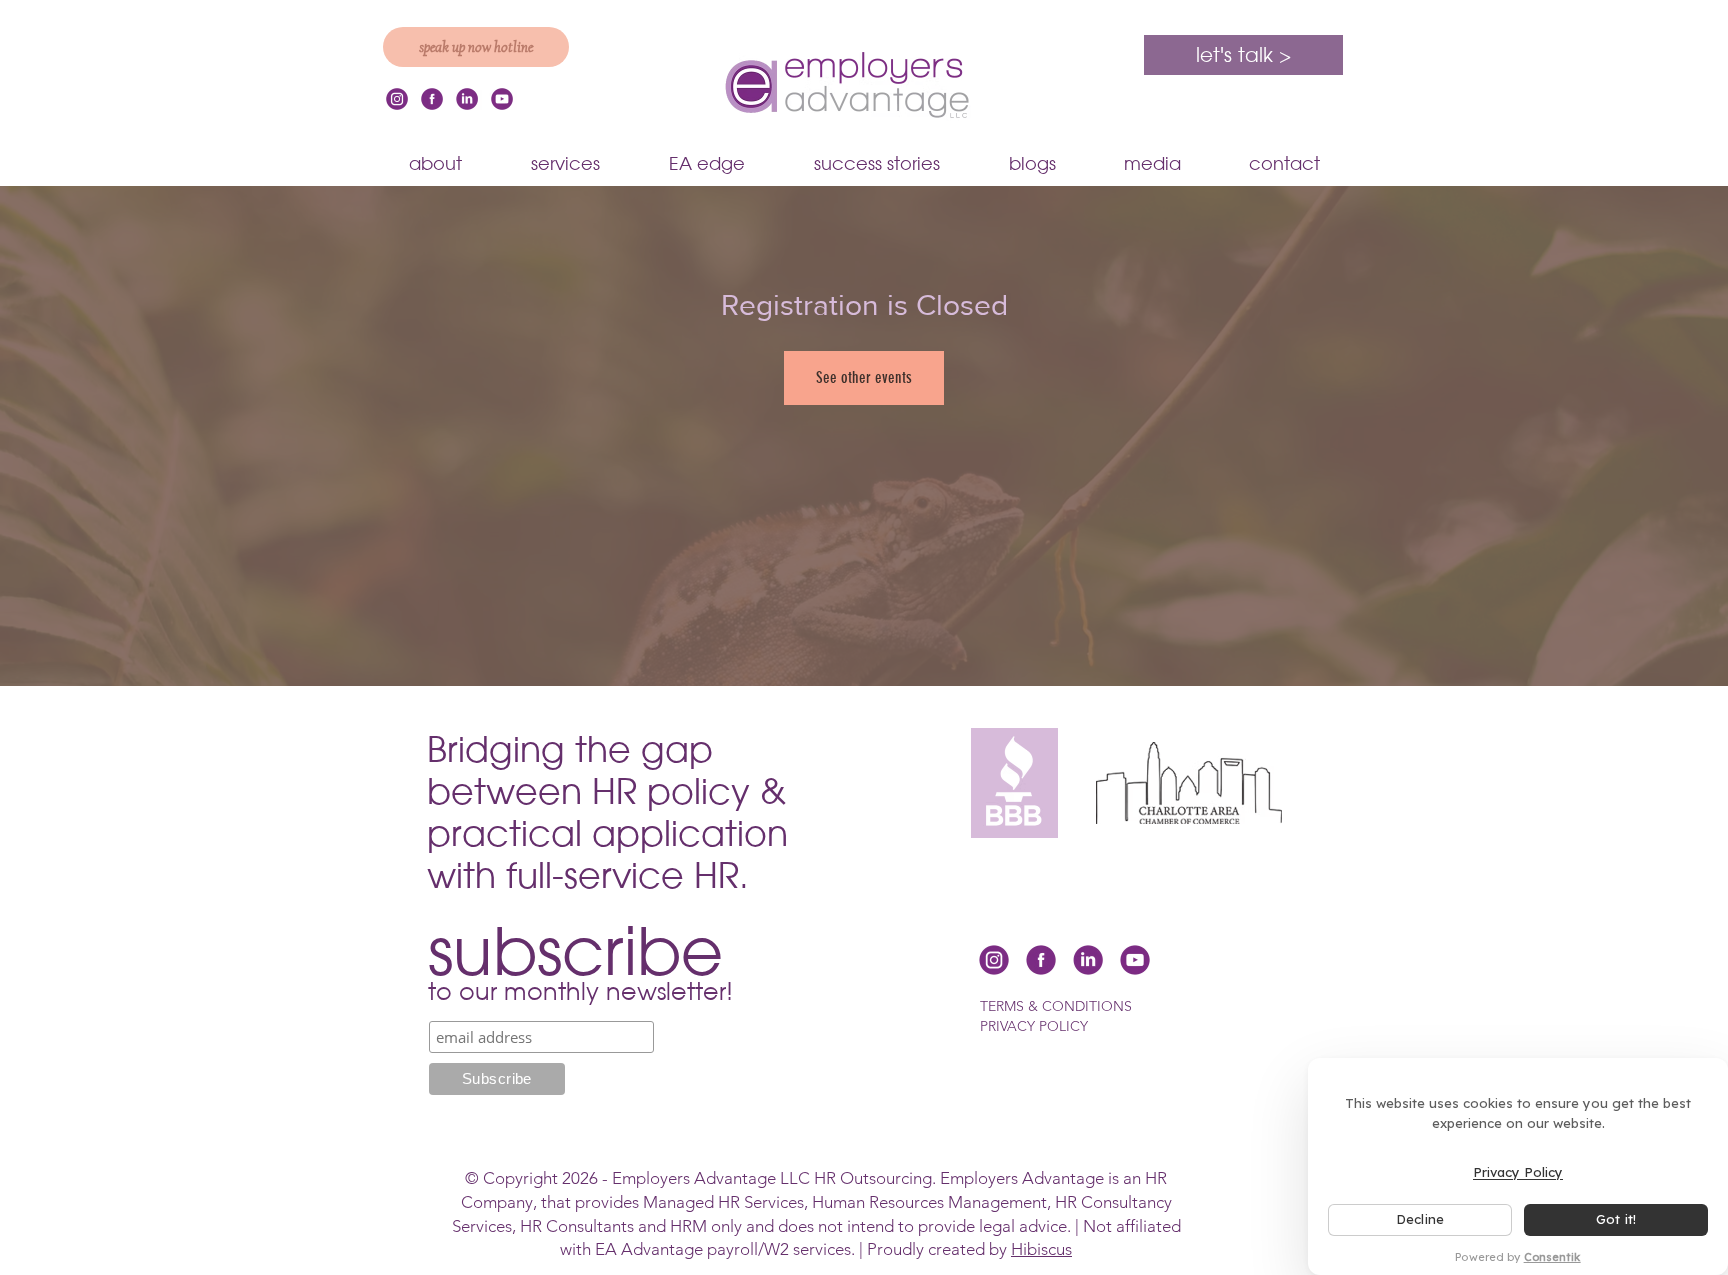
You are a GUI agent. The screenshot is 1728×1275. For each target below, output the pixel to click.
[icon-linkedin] (467, 99)
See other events (864, 377)
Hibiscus (1041, 1249)
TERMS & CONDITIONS (1056, 1006)
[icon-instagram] (397, 99)
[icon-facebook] (432, 99)
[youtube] (502, 99)
